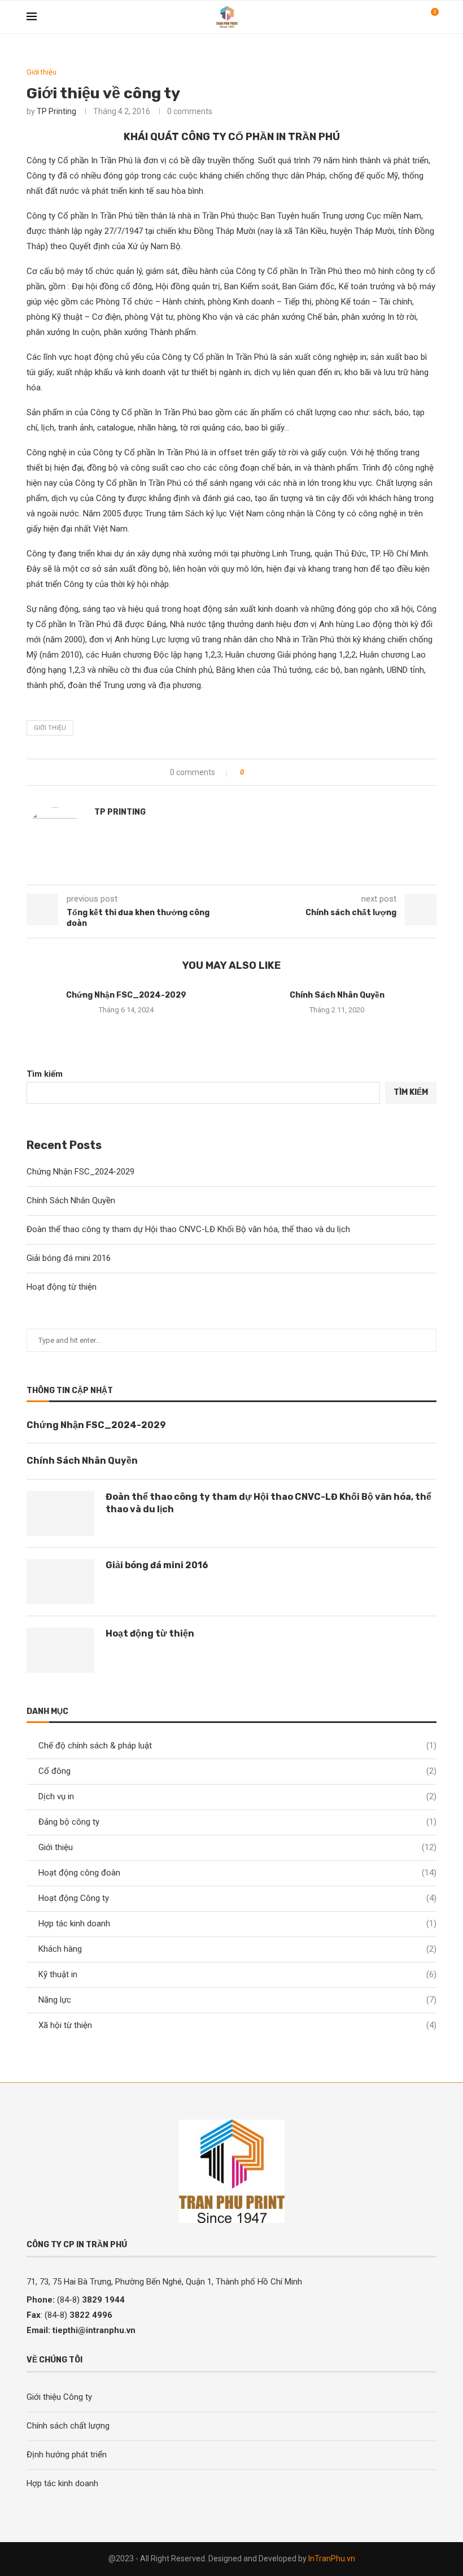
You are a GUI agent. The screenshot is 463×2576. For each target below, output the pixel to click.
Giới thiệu (237, 1847)
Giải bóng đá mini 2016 (69, 1258)
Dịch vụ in (237, 1796)
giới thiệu (50, 728)
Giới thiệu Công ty (59, 2397)
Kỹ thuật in (237, 1974)
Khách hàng (237, 1949)
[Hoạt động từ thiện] (60, 1650)
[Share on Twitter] (273, 772)
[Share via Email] (294, 772)
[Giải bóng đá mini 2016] (60, 1582)
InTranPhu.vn (332, 2558)
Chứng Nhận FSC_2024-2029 (126, 995)
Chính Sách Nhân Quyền (337, 995)
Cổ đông (237, 1771)
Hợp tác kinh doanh (237, 1924)
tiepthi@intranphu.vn (94, 2330)
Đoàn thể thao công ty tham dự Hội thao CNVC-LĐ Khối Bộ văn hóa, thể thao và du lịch (188, 1229)
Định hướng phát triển (67, 2455)
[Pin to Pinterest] (284, 772)
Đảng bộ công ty (237, 1822)
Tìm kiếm (45, 1074)
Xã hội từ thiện (237, 2025)
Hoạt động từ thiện (62, 1287)
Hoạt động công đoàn (237, 1873)
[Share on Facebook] (262, 772)
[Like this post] (250, 772)
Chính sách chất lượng (68, 2426)
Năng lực (237, 2000)
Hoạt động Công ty (237, 1898)
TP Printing (56, 111)
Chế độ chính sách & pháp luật (237, 1746)
